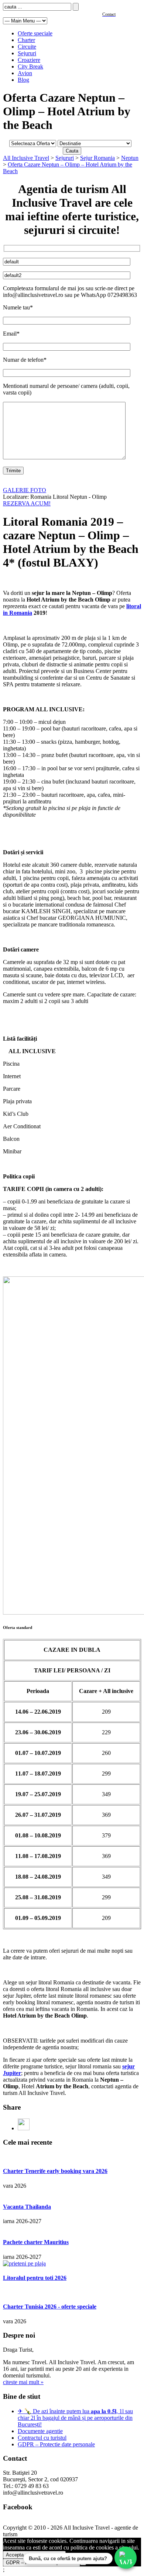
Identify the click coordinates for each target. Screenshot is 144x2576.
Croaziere (29, 60)
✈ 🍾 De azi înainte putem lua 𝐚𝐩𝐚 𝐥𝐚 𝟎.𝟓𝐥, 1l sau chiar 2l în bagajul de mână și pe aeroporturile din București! (75, 2418)
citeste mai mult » (23, 2382)
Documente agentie (40, 2431)
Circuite (27, 47)
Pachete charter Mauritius (36, 2242)
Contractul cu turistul (42, 2438)
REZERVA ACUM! (27, 503)
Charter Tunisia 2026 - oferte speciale (50, 2307)
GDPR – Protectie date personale (56, 2444)
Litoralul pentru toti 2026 (35, 2278)
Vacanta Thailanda (27, 2207)
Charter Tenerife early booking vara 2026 (55, 2171)
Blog (23, 80)
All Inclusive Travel (26, 158)
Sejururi (27, 53)
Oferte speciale (35, 33)
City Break (30, 66)
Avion (25, 73)
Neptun (130, 158)
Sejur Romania (97, 158)
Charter (26, 40)
